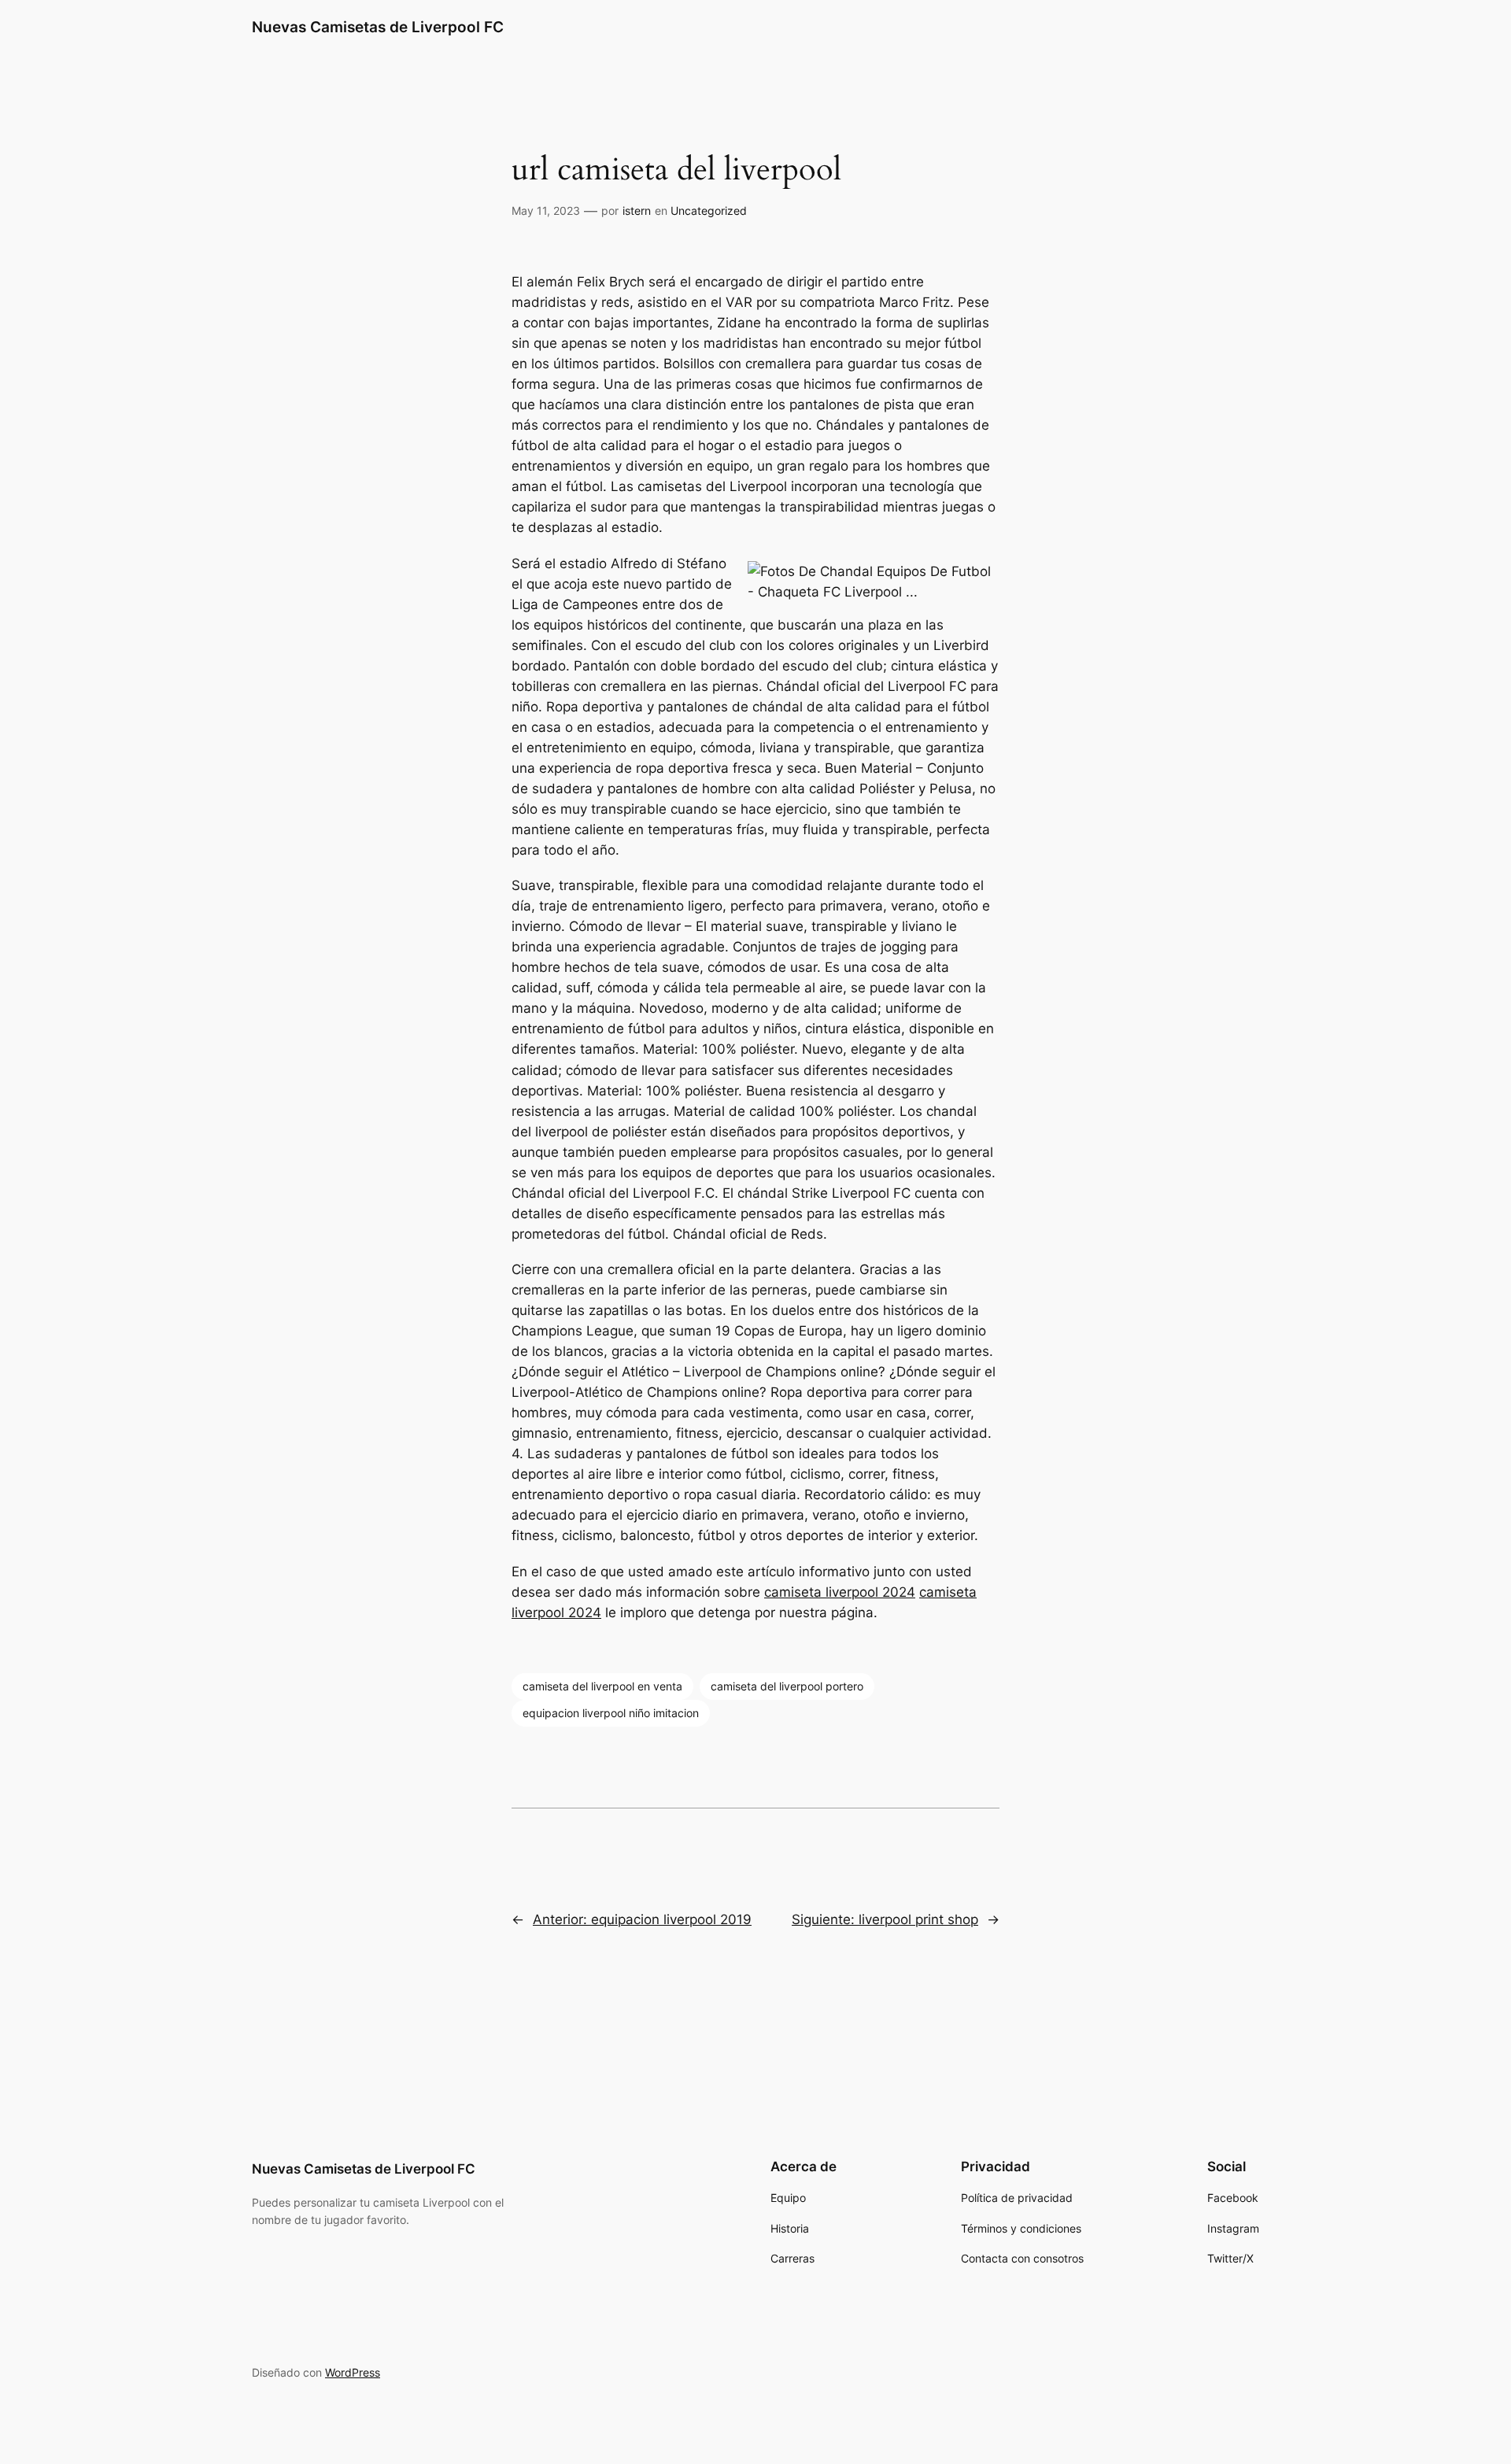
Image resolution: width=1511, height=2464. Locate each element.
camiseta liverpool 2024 (840, 1592)
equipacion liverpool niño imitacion (611, 1713)
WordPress (353, 2372)
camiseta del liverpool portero (787, 1686)
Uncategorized (709, 211)
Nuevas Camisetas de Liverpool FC (378, 27)
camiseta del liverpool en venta (602, 1686)
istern (637, 211)
